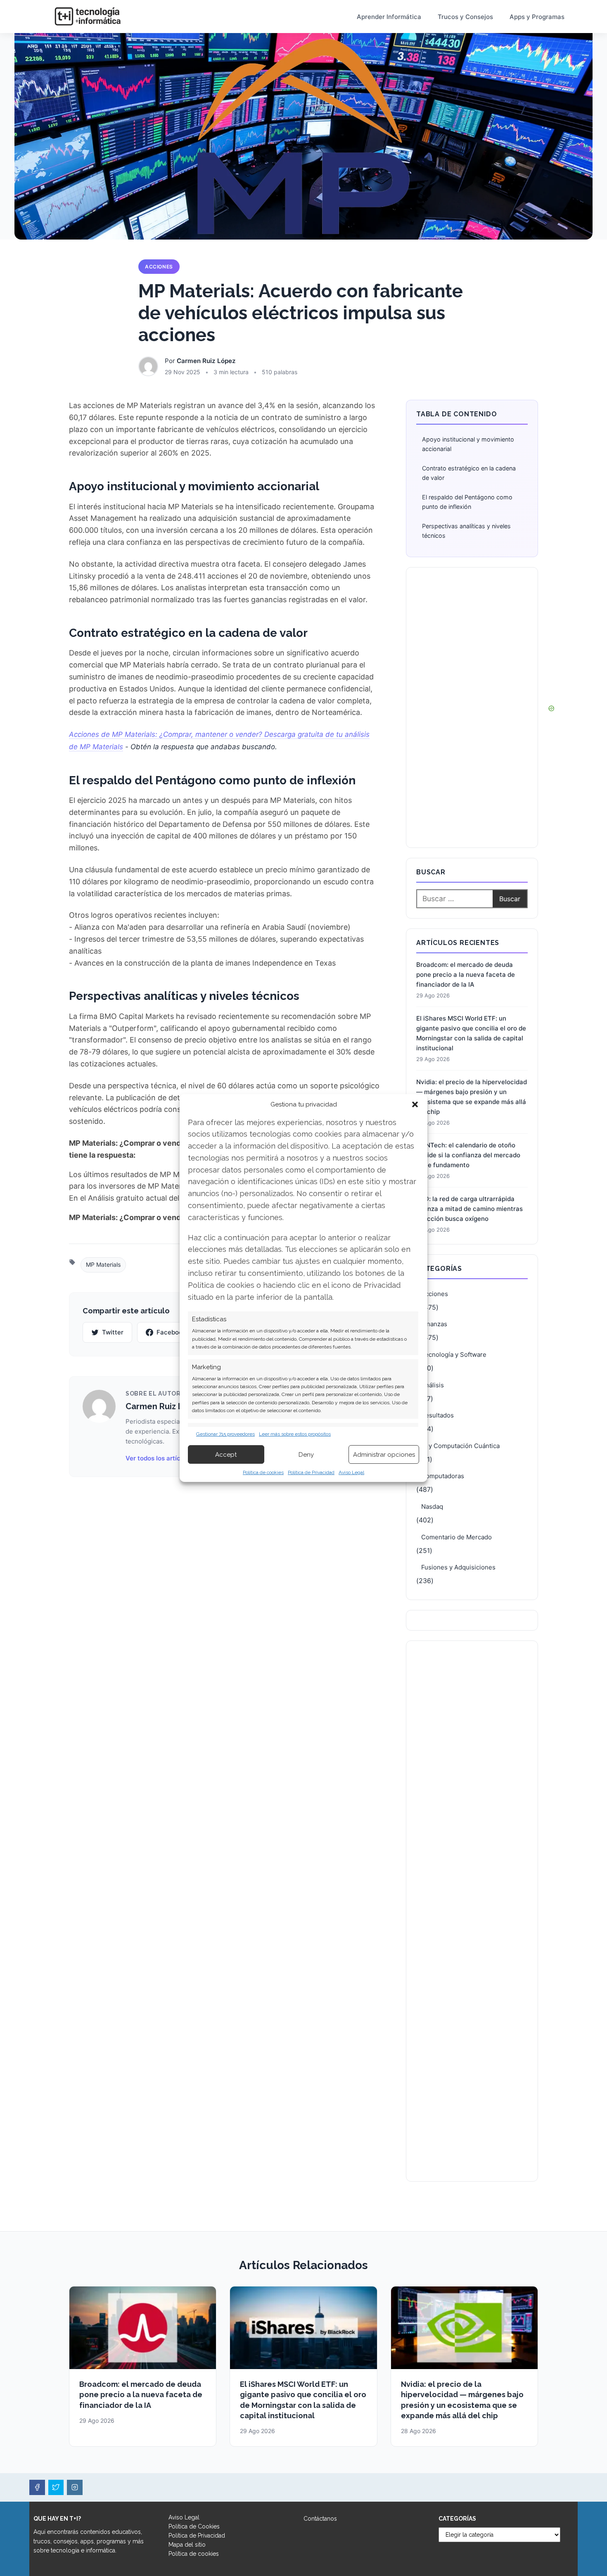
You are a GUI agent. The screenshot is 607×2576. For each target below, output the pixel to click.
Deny (306, 1455)
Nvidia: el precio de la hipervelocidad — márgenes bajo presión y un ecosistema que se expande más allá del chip (472, 1097)
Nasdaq (432, 1506)
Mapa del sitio (187, 2545)
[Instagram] (75, 2488)
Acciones (159, 267)
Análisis (433, 1385)
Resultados (437, 1415)
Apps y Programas (537, 17)
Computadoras (443, 1476)
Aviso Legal (351, 1472)
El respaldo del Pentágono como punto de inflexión (467, 502)
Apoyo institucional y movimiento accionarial (468, 444)
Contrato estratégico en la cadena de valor (469, 473)
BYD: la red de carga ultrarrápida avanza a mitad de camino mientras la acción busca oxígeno (469, 1209)
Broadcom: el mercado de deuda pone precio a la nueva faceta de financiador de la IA (466, 975)
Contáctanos (320, 2519)
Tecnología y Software (454, 1354)
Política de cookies (263, 1472)
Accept (226, 1455)
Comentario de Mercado (456, 1537)
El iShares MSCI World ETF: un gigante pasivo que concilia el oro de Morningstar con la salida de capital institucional (471, 1033)
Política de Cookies (194, 2526)
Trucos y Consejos (465, 17)
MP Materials (103, 1264)
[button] (415, 1104)
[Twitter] (56, 2488)
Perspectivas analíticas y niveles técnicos (466, 531)
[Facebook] (37, 2488)
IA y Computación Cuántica (460, 1446)
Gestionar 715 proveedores (225, 1434)
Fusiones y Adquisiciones (458, 1567)
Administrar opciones (384, 1455)
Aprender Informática (389, 17)
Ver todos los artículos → (163, 1458)
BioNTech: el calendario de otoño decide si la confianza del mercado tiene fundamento (468, 1155)
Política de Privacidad (311, 1472)
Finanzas (434, 1324)
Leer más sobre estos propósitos (295, 1434)
